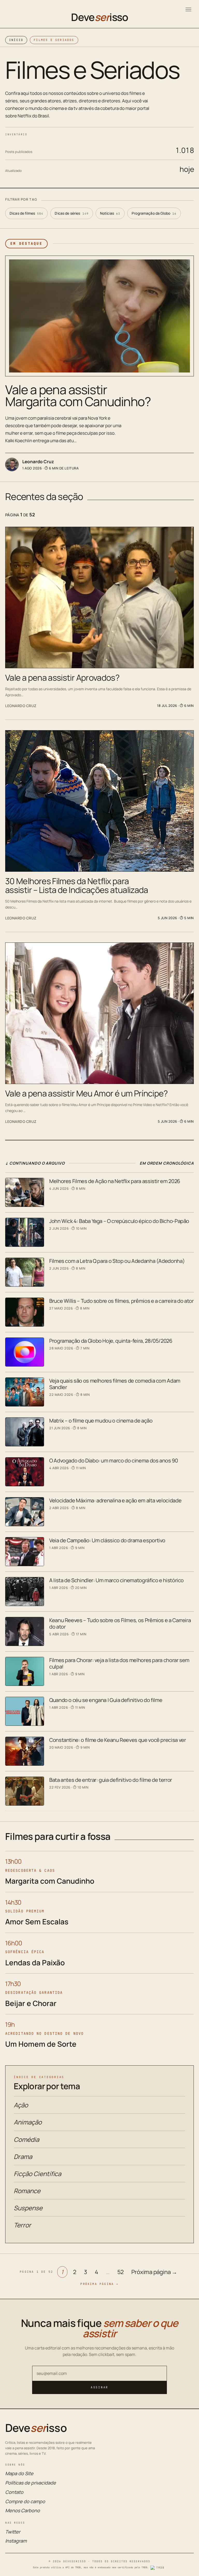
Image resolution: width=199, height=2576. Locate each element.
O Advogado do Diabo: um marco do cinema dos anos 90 (114, 1461)
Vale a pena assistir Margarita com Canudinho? (78, 395)
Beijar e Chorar (31, 2003)
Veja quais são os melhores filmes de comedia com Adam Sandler (115, 1384)
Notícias (110, 213)
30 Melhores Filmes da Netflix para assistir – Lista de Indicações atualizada (77, 885)
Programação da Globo (154, 213)
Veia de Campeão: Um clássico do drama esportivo (107, 1540)
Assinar (99, 2387)
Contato (14, 2492)
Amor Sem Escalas (37, 1922)
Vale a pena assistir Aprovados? (62, 678)
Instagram (16, 2541)
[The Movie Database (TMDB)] (158, 2568)
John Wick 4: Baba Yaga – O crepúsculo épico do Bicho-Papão (119, 1221)
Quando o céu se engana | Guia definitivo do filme (106, 1700)
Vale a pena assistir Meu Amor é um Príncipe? (87, 1093)
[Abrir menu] (188, 9)
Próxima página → (154, 2272)
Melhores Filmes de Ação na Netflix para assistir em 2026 (115, 1181)
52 (121, 2272)
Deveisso (99, 17)
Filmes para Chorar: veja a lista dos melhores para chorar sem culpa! (119, 1663)
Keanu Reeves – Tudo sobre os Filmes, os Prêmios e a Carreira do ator (120, 1623)
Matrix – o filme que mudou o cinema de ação (101, 1421)
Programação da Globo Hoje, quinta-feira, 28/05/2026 (111, 1341)
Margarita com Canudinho (50, 1881)
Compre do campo (25, 2501)
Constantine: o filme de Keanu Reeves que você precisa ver (118, 1740)
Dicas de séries (72, 213)
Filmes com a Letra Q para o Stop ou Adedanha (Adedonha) (117, 1261)
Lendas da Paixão (35, 1962)
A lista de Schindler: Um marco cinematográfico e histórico (116, 1580)
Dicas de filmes (26, 213)
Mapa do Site (19, 2473)
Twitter (13, 2532)
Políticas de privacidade (31, 2483)
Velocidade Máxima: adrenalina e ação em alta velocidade (115, 1500)
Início (16, 40)
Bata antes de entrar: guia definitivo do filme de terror (111, 1780)
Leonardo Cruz (38, 462)
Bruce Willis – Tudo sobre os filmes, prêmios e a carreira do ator (122, 1301)
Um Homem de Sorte (41, 2044)
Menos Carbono (23, 2510)
